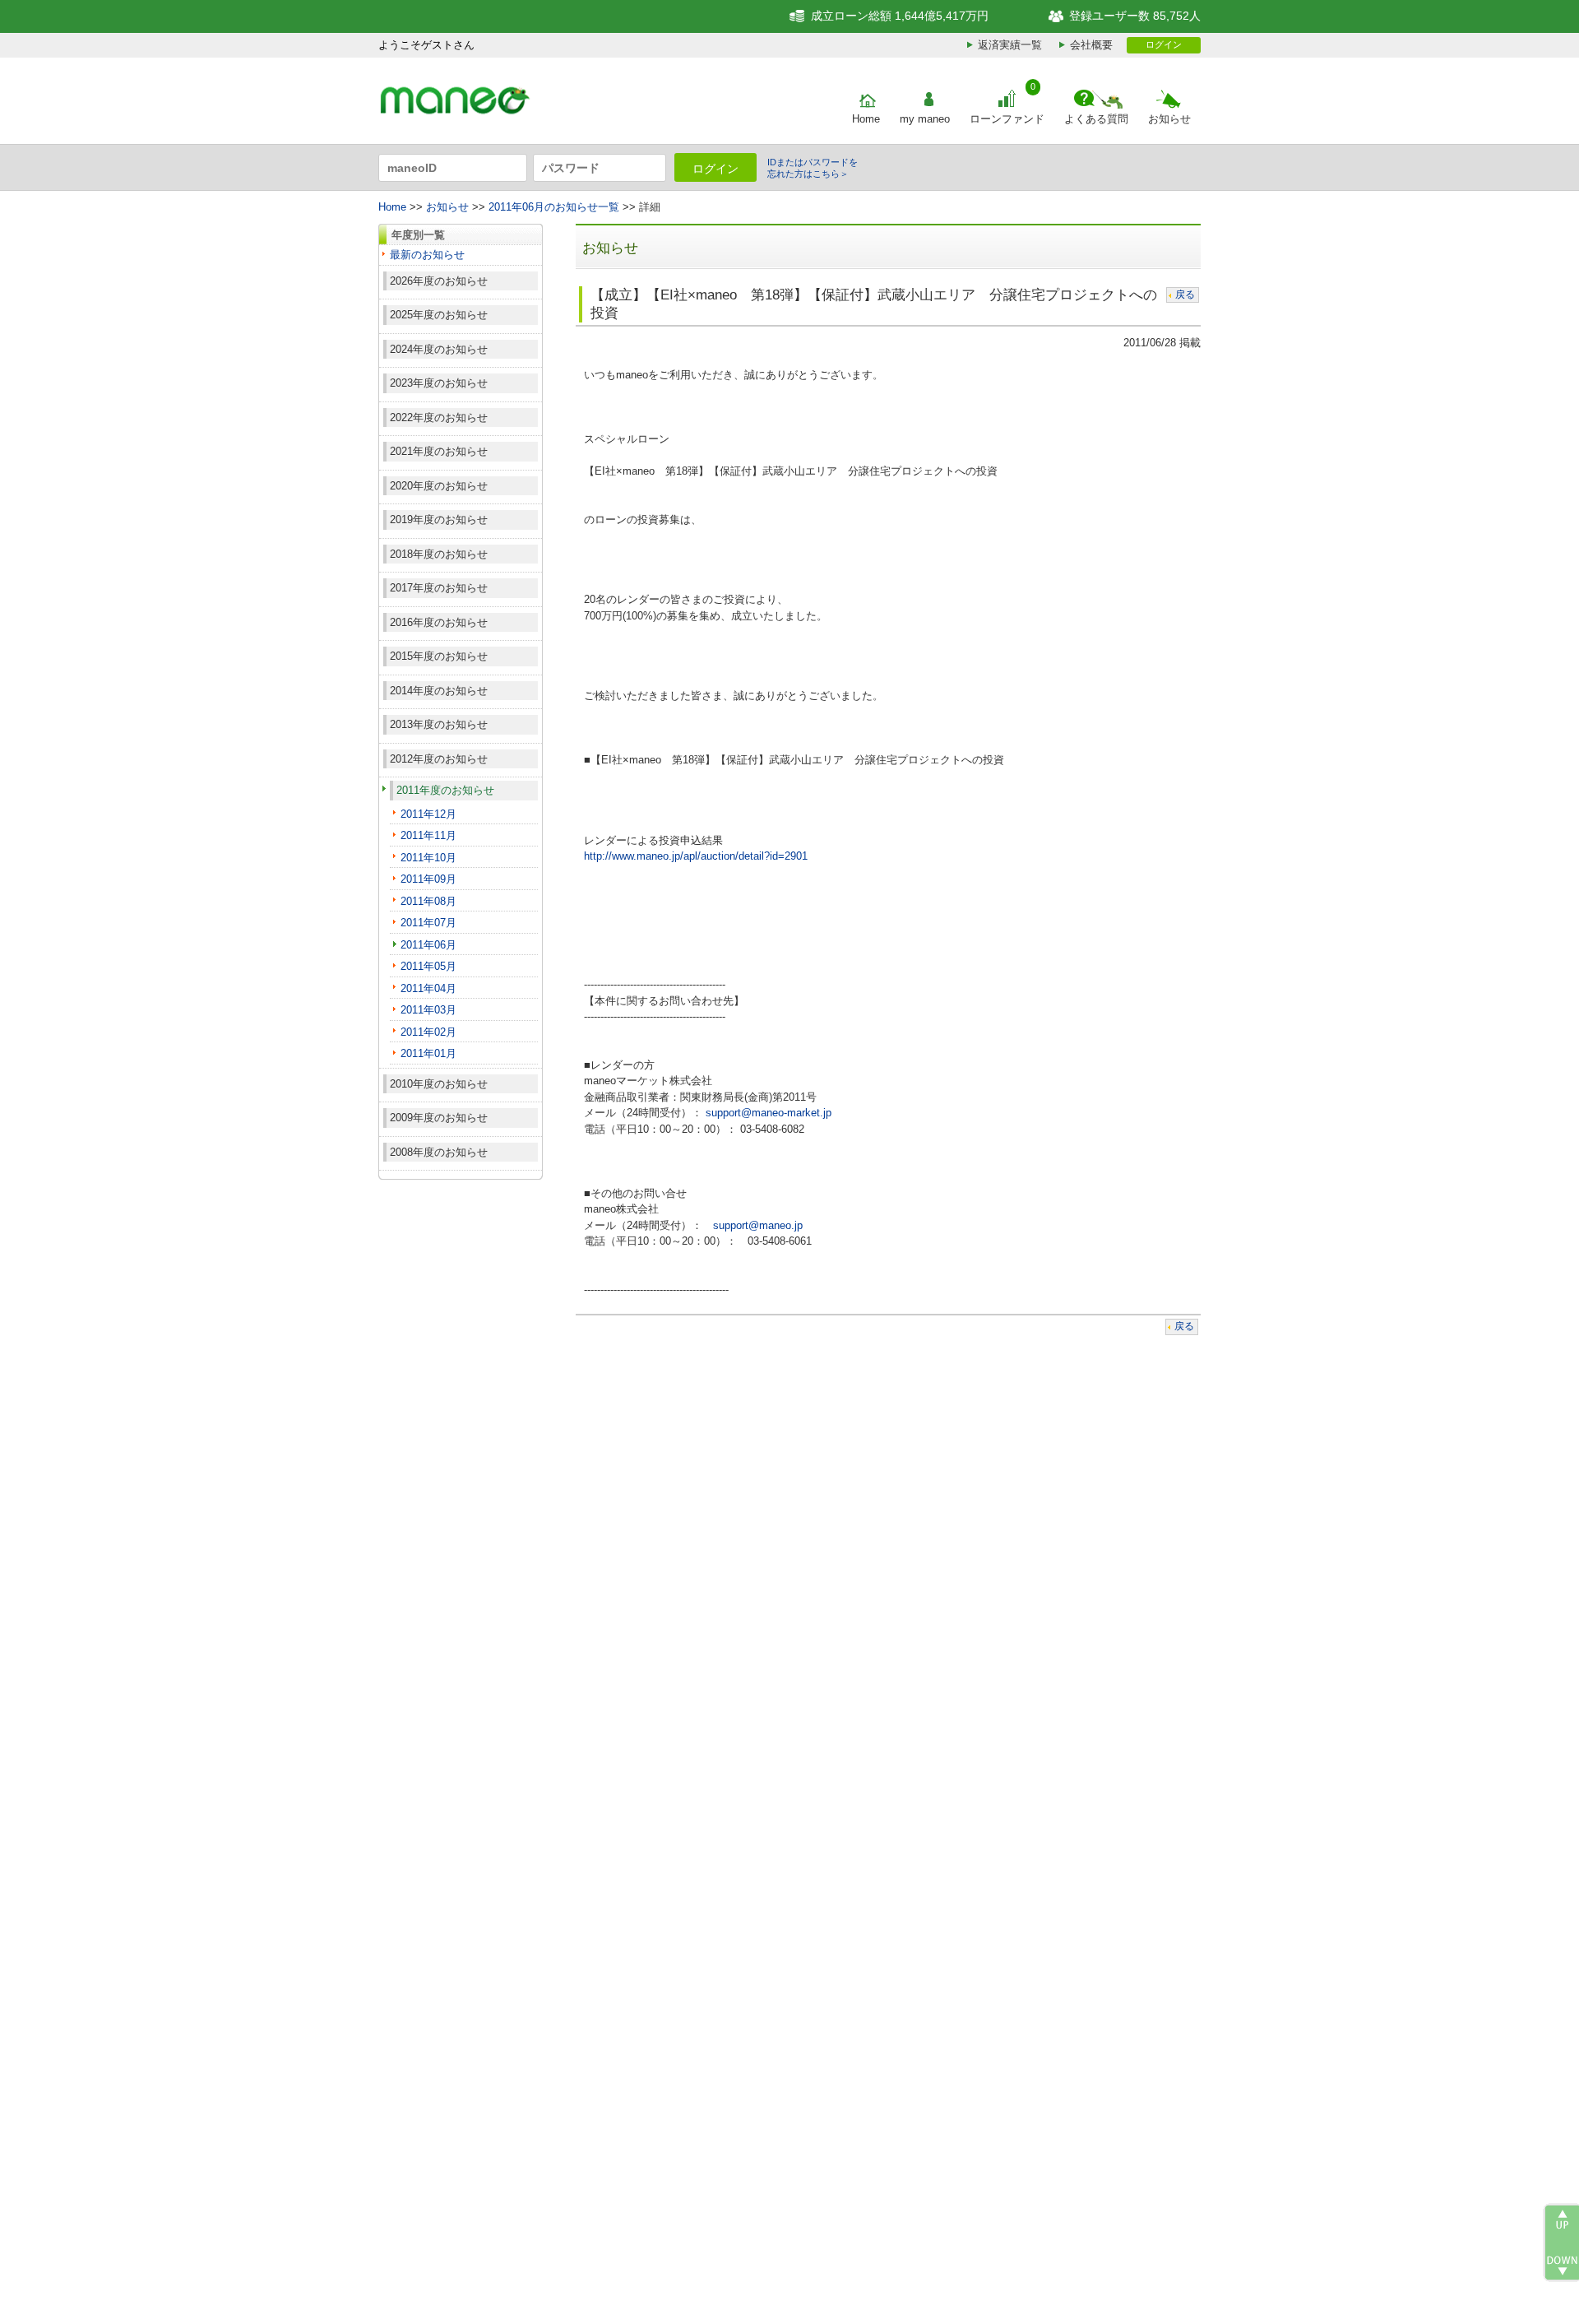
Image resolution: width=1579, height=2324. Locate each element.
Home (866, 119)
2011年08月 (428, 901)
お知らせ (1169, 119)
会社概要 (1091, 45)
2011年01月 (428, 1053)
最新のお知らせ (427, 255)
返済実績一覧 (1010, 45)
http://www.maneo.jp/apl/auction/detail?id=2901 (696, 856)
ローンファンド (1007, 119)
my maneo (925, 119)
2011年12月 (428, 814)
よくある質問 (1096, 119)
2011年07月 (428, 923)
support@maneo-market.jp (769, 1113)
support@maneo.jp (758, 1225)
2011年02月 (428, 1032)
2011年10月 (428, 858)
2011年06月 (428, 945)
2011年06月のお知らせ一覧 (554, 207)
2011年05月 (428, 966)
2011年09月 (428, 879)
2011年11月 (428, 835)
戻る (1185, 295)
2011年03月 (428, 1010)
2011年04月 (428, 988)
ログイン (1164, 44)
